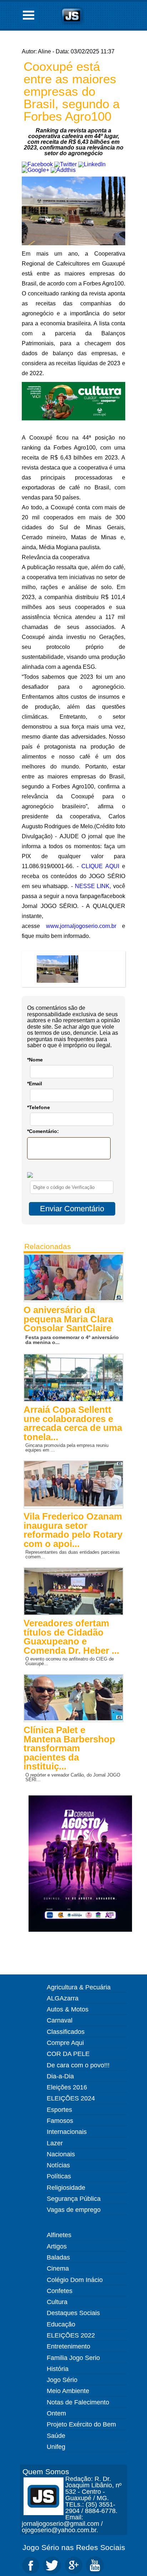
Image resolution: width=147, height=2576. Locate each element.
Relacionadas (48, 1246)
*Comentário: (43, 1131)
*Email (35, 1084)
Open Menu (29, 15)
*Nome (35, 1060)
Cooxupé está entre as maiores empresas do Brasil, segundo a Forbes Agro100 (72, 91)
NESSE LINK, (93, 886)
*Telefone (39, 1107)
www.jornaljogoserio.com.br (81, 926)
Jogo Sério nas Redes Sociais (74, 2547)
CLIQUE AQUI (100, 866)
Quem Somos (46, 2472)
